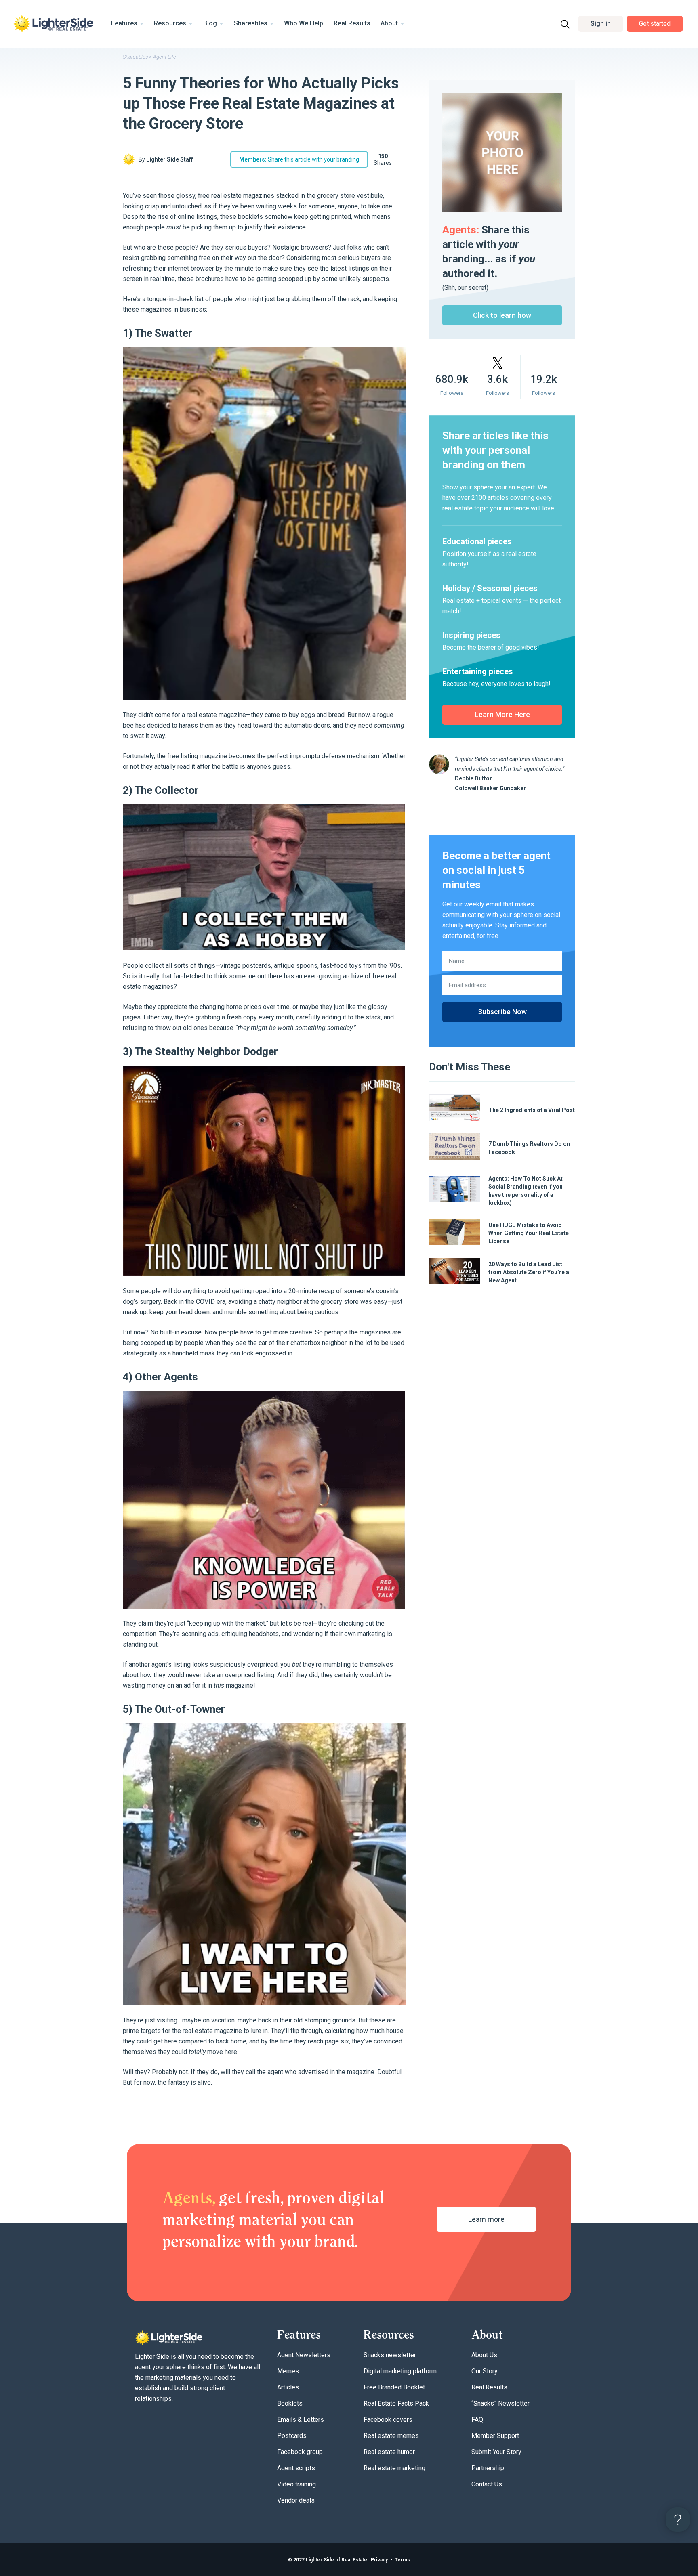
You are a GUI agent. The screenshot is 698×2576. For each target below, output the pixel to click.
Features (124, 23)
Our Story (485, 2371)
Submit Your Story (496, 2452)
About (389, 23)
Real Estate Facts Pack (396, 2403)
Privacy (379, 2560)
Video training (296, 2484)
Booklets (290, 2403)
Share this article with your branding (299, 159)
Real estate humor (389, 2452)
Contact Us (487, 2484)
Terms (402, 2560)
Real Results (352, 23)
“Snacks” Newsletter (500, 2403)
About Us (484, 2355)
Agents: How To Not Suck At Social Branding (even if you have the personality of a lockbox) (526, 1191)
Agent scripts (296, 2468)
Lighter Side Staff (170, 159)
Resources (170, 23)
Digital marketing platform (400, 2371)
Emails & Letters (301, 2420)
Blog (210, 23)
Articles (288, 2387)
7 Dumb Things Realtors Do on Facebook (529, 1148)
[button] (601, 24)
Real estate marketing (394, 2468)
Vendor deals (296, 2500)
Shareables (251, 23)
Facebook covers (388, 2420)
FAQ (477, 2420)
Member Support (495, 2436)
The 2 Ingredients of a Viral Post (532, 1110)
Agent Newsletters (304, 2355)
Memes (288, 2371)
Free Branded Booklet (394, 2387)
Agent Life (165, 57)
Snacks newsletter (390, 2355)
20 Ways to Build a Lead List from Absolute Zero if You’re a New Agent (529, 1272)
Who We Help (304, 23)
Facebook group (300, 2452)
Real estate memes (391, 2436)
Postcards (292, 2436)
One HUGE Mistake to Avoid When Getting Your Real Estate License (529, 1233)
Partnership (488, 2468)
